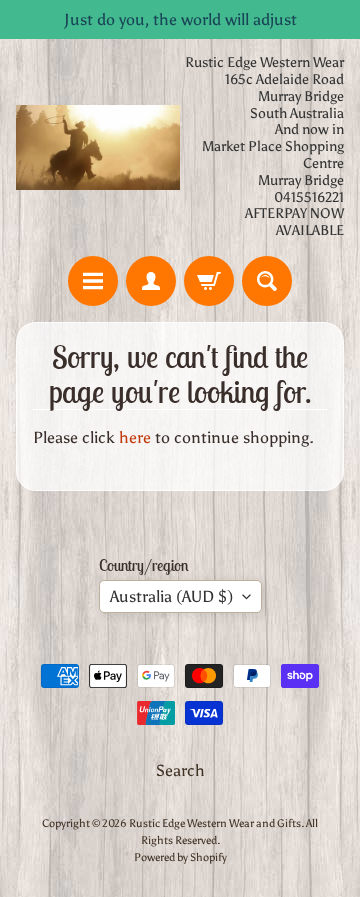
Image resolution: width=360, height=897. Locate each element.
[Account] (151, 281)
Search (180, 770)
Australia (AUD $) (171, 596)
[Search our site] (267, 281)
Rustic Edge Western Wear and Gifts (215, 823)
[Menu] (93, 281)
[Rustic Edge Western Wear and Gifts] (98, 147)
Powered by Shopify (180, 857)
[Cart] (209, 281)
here (135, 437)
